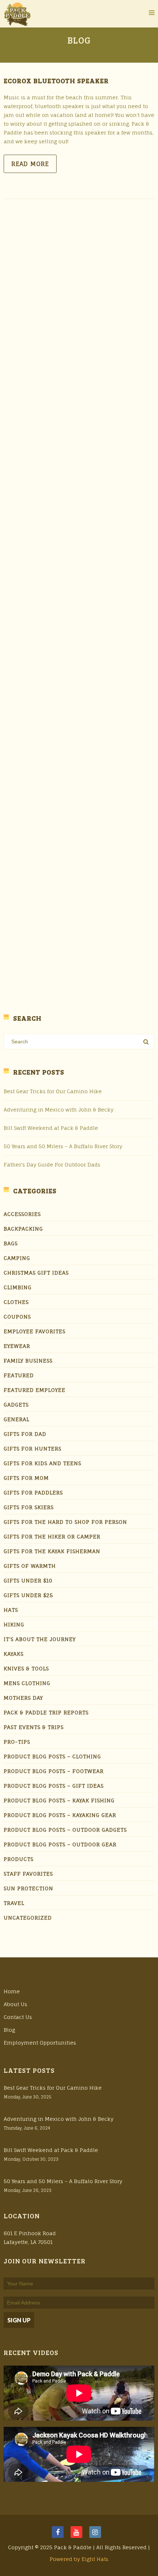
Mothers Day (23, 1698)
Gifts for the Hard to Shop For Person (65, 1522)
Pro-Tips (17, 1742)
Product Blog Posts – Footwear (54, 1771)
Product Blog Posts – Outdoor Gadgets (65, 1830)
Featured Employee (35, 1390)
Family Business (28, 1361)
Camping (17, 1258)
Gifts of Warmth (30, 1566)
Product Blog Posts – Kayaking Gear (60, 1815)
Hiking (14, 1624)
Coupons (17, 1317)
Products (19, 1859)
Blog (9, 2030)
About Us (15, 2004)
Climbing (18, 1287)
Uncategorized (28, 1918)
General (17, 1419)
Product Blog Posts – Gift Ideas (54, 1786)
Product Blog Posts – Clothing (52, 1756)
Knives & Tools (26, 1668)
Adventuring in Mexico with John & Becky (59, 1110)
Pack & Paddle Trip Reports (46, 1712)
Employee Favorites (35, 1331)
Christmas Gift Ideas (36, 1273)
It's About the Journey (40, 1639)
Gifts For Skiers (29, 1507)
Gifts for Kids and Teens (42, 1463)
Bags (11, 1243)
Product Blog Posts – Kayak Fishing (59, 1800)
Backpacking (23, 1229)
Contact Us (18, 2017)
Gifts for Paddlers (33, 1492)
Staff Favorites (28, 1874)
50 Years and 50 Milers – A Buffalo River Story (63, 1146)
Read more (30, 164)
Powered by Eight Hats (79, 2559)
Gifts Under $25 (28, 1595)
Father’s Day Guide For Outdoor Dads (52, 1164)
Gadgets (16, 1405)
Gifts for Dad (25, 1434)
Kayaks (14, 1654)
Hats (11, 1610)
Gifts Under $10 (28, 1580)
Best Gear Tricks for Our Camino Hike (53, 1091)
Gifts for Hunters (33, 1449)
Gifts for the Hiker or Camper (52, 1536)
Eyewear (17, 1346)
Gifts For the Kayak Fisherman (52, 1551)
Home (12, 1991)
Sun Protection (28, 1888)
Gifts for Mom (26, 1478)
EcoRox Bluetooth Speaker (56, 81)
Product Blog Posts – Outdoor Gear (60, 1844)
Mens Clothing (27, 1683)
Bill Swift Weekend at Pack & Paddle (51, 1128)
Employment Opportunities (40, 2043)
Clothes (16, 1302)
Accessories (22, 1214)
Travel (14, 1903)
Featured (19, 1375)
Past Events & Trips (34, 1727)
